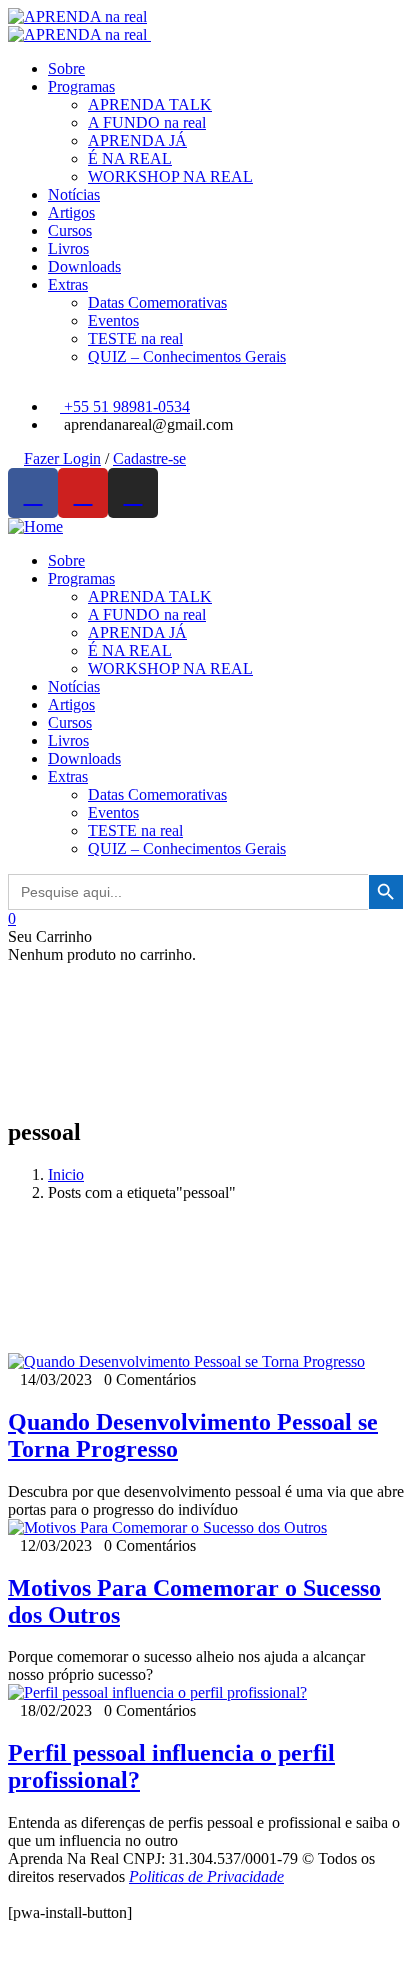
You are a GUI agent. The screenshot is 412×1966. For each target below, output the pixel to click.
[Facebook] (33, 493)
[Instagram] (133, 493)
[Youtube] (83, 493)
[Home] (35, 526)
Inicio (66, 1174)
